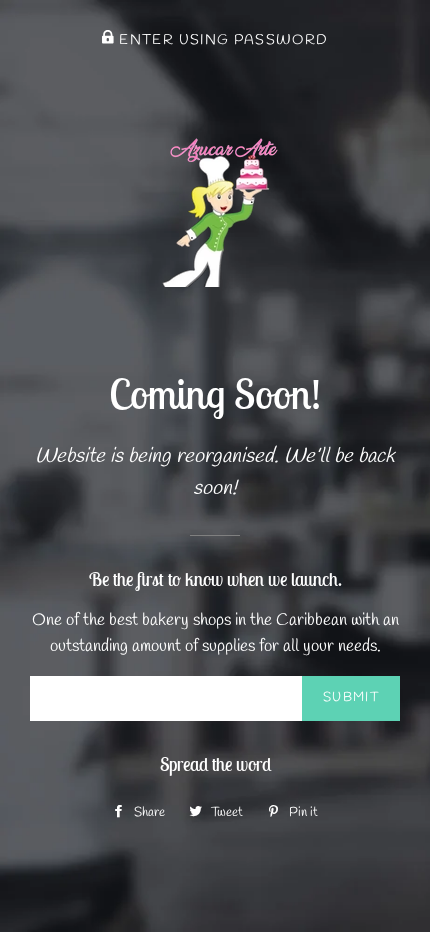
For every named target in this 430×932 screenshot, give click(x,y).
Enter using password (221, 40)
